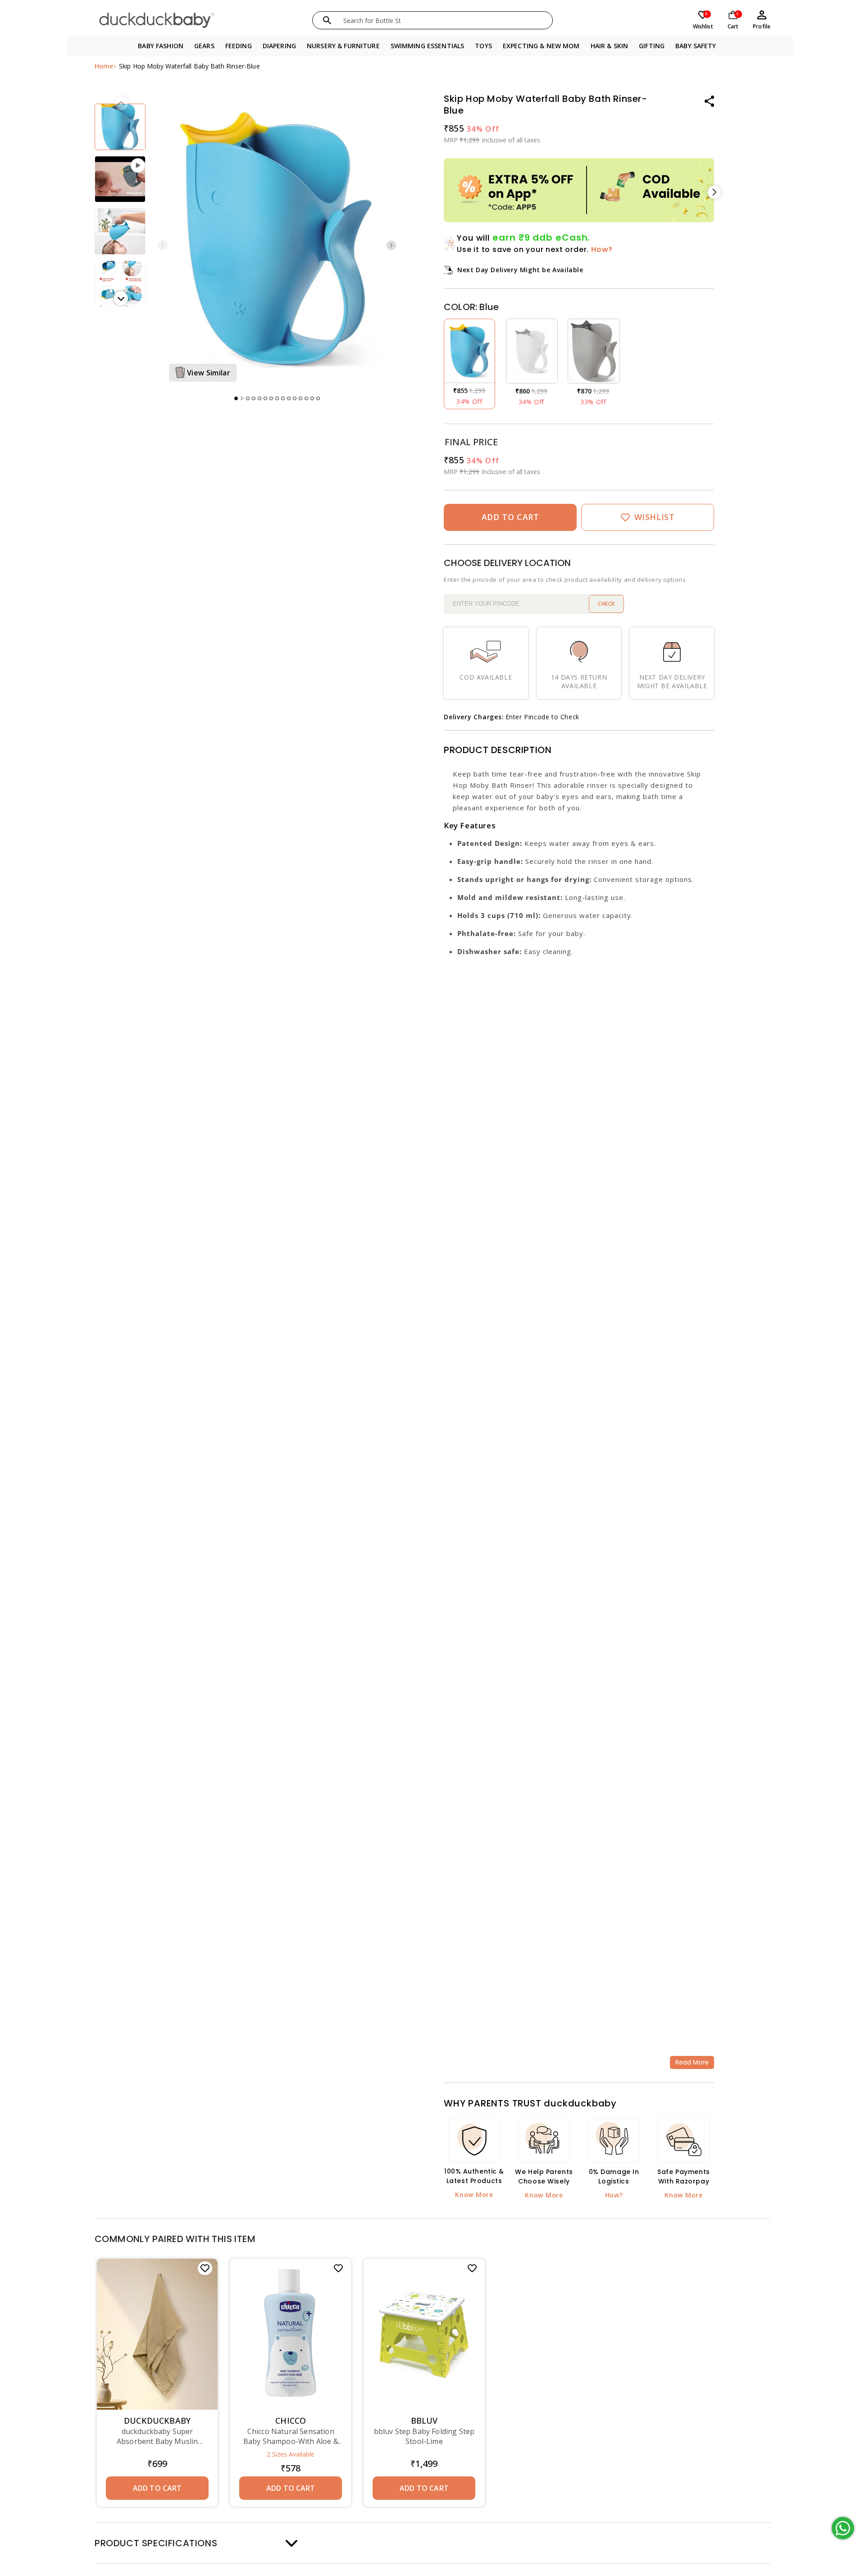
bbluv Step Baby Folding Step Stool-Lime (424, 2436)
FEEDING (239, 46)
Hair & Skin (610, 46)
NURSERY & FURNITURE (343, 46)
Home (104, 66)
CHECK (606, 604)
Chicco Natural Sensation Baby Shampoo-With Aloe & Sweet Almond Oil (291, 2436)
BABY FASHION (161, 46)
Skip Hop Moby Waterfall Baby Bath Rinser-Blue (189, 66)
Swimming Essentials (428, 46)
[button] (161, 46)
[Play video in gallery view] (242, 393)
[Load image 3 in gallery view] (120, 231)
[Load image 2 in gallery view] (120, 127)
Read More (692, 2062)
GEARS (204, 46)
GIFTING (652, 46)
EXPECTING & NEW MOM (541, 46)
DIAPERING (279, 46)
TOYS (483, 46)
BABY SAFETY (696, 46)
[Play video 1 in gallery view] (120, 179)
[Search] (327, 20)
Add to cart (291, 2488)
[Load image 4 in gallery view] (120, 284)
